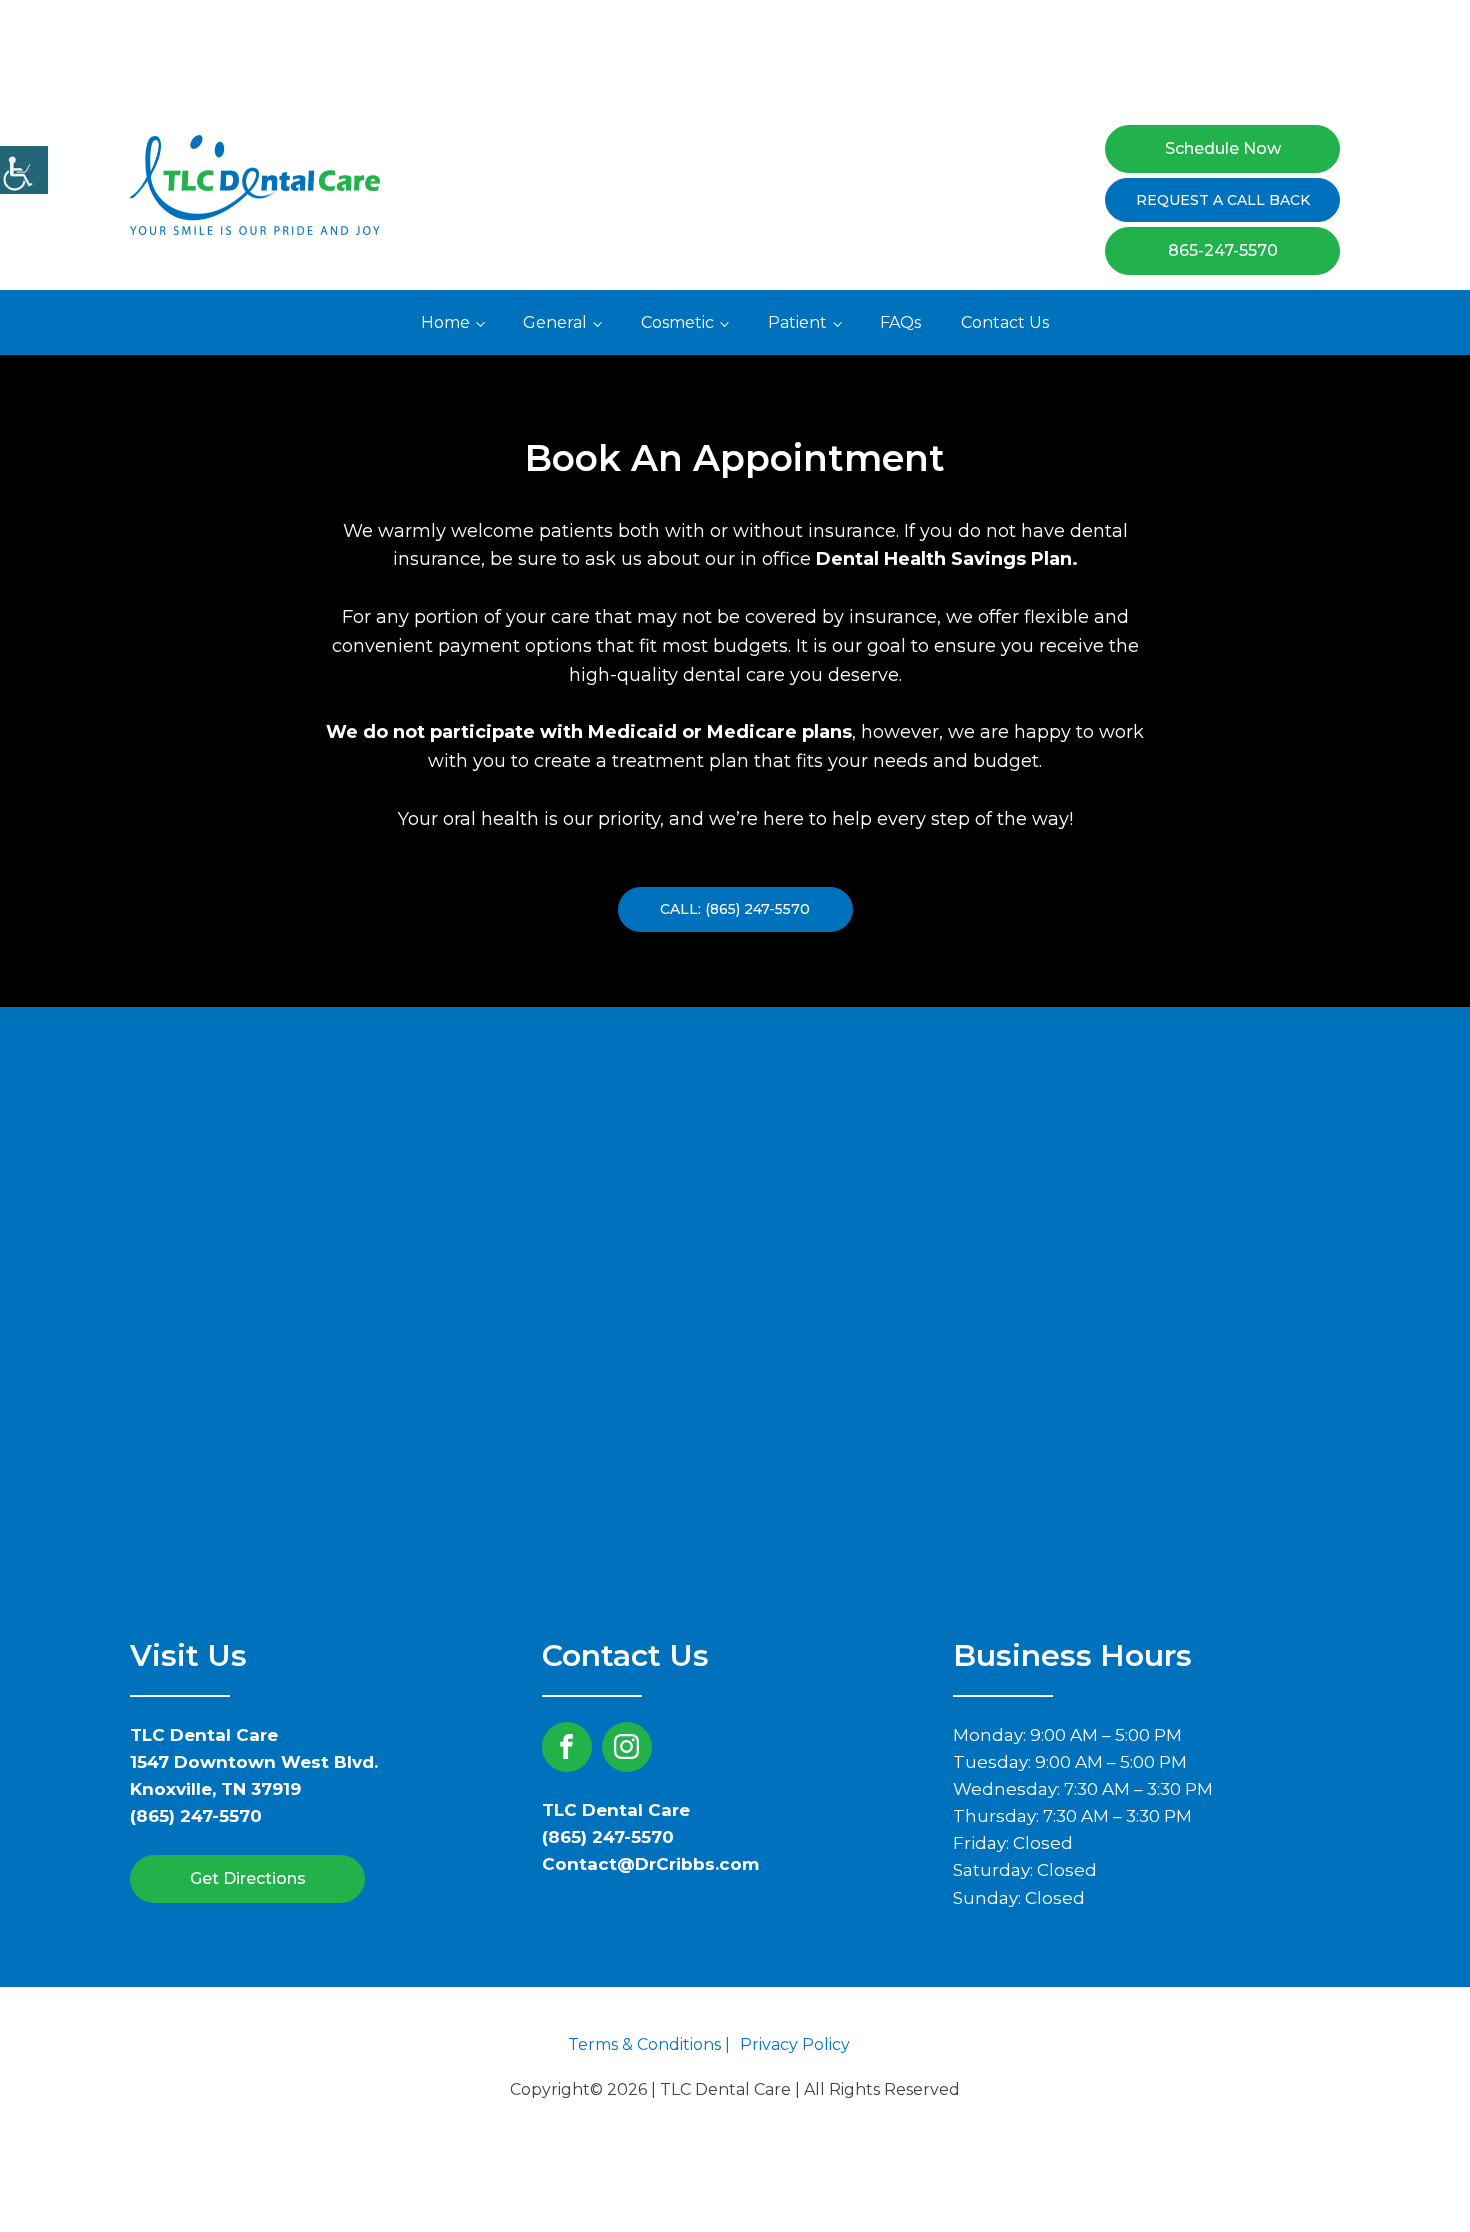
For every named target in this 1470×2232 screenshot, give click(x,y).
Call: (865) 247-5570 (735, 909)
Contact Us (1005, 322)
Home (445, 322)
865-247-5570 (1223, 250)
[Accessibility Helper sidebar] (24, 170)
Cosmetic (677, 322)
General (555, 322)
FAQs (900, 322)
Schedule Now (1223, 148)
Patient (797, 322)
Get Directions (248, 1878)
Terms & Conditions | (649, 2044)
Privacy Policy (795, 2044)
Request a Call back (1223, 200)
